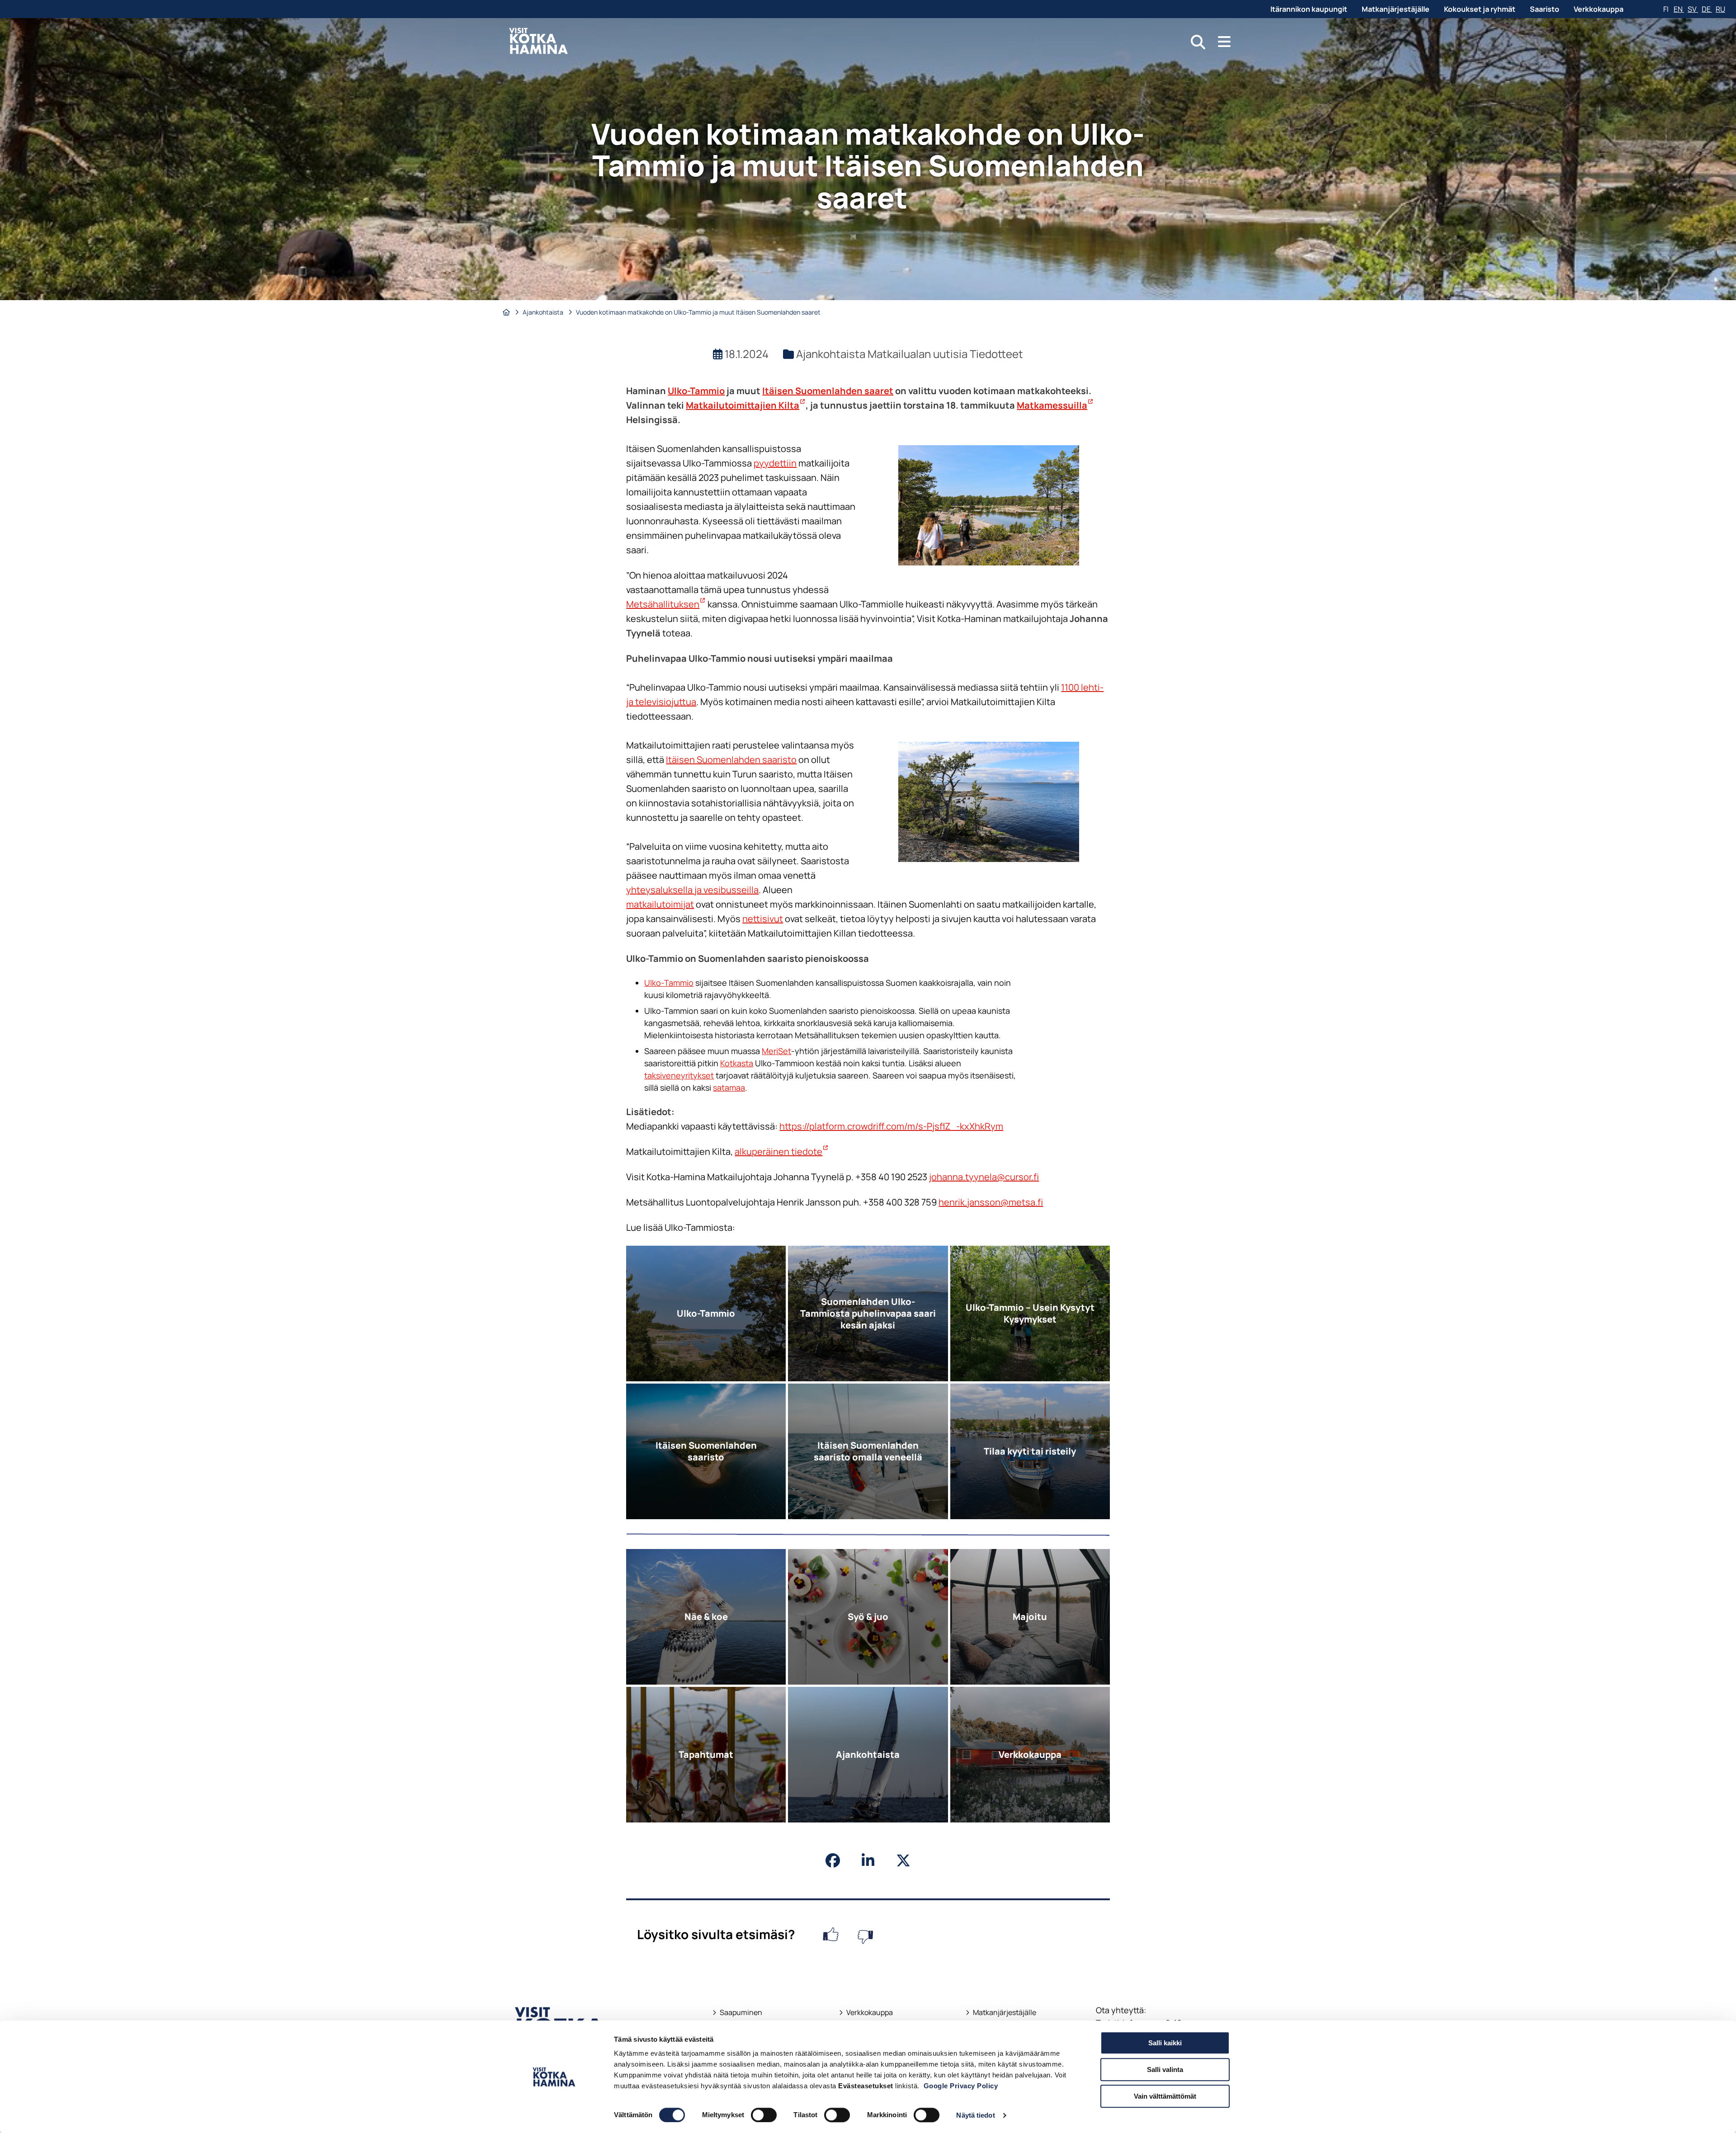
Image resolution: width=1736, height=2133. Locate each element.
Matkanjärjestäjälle (1396, 9)
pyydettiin (775, 463)
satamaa (729, 1088)
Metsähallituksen (666, 604)
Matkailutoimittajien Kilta (746, 405)
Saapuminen (737, 2013)
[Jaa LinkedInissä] (868, 1860)
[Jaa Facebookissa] (833, 1860)
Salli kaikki (1165, 2043)
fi (1667, 9)
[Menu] (1224, 42)
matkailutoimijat (660, 904)
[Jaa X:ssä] (903, 1860)
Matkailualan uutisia (919, 354)
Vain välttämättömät (1165, 2096)
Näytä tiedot (975, 2115)
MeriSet (776, 1051)
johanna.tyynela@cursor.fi (984, 1177)
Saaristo (1545, 9)
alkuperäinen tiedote (782, 1151)
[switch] (764, 2115)
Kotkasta (737, 1063)
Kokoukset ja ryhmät (1480, 9)
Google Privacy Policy (961, 2086)
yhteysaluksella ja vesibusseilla (692, 890)
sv (1693, 9)
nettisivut (763, 919)
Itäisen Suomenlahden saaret (828, 391)
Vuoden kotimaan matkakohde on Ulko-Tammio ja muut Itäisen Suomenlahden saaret (700, 312)
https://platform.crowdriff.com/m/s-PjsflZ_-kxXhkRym (891, 1126)
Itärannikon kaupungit (1309, 9)
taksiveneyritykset (679, 1075)
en (1679, 9)
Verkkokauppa (1599, 9)
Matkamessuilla (1055, 405)
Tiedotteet (996, 354)
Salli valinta (1165, 2069)
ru (1720, 9)
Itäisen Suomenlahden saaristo (731, 760)
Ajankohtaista (544, 312)
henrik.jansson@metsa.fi (991, 1202)
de (1707, 9)
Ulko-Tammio (696, 391)
